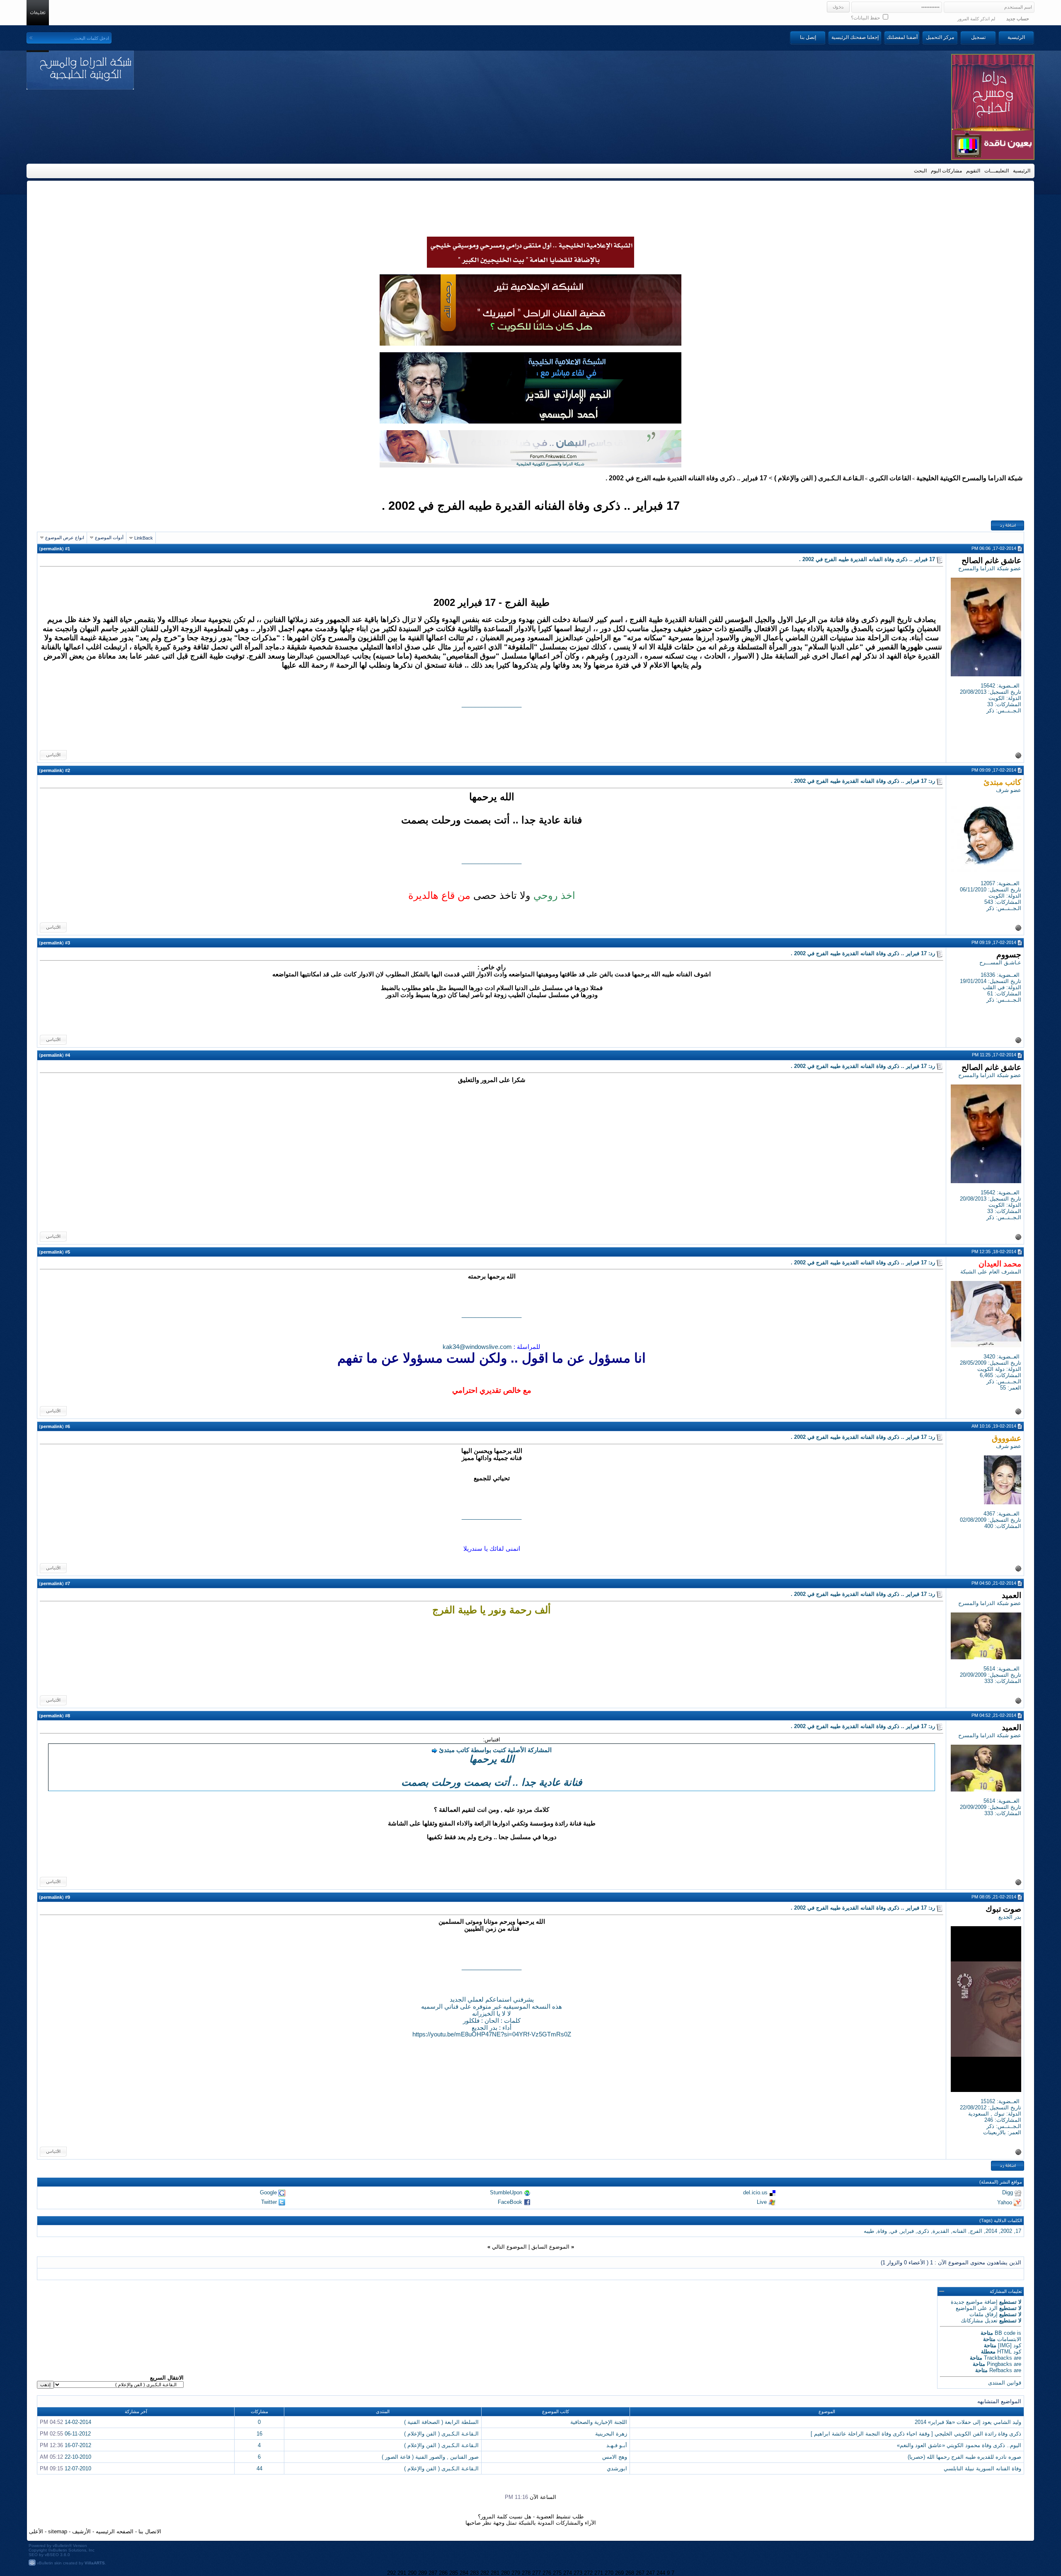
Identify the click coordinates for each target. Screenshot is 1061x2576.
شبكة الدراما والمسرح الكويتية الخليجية (969, 478)
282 (485, 2573)
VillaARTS (95, 2563)
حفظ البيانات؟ (866, 18)
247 (650, 2573)
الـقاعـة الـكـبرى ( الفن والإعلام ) (819, 478)
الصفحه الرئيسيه (115, 2531)
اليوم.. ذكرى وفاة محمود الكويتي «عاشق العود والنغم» (959, 2445)
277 (537, 2573)
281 (495, 2573)
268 (630, 2573)
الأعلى (36, 2531)
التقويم (973, 171)
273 (578, 2573)
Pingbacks (999, 2364)
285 (454, 2573)
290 (412, 2573)
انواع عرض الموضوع (65, 537)
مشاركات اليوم (946, 171)
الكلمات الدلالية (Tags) (1001, 2220)
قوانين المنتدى (1005, 2383)
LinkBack (144, 538)
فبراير (907, 2231)
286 (443, 2573)
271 (599, 2573)
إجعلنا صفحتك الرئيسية (855, 37)
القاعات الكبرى (890, 478)
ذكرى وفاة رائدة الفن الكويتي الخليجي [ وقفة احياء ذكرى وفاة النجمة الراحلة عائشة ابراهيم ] (916, 2434)
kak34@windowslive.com (477, 1347)
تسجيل (978, 37)
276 (547, 2573)
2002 (1006, 2231)
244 (661, 2573)
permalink (51, 549)
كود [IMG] (1010, 2345)
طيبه (869, 2231)
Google (268, 2192)
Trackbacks (998, 2358)
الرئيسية (1016, 37)
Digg (1008, 2192)
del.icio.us (755, 2192)
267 (640, 2573)
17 (1018, 2231)
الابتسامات (1009, 2339)
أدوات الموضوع (109, 537)
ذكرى (923, 2231)
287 (433, 2573)
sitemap (58, 2531)
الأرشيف (81, 2531)
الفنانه (959, 2231)
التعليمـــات (997, 171)
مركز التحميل (940, 37)
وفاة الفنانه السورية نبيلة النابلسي (982, 2468)
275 (557, 2573)
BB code (1005, 2333)
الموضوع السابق (550, 2247)
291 (402, 2573)
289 (423, 2573)
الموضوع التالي (509, 2247)
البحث (920, 171)
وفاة (882, 2231)
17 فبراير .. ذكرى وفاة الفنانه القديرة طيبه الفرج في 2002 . (531, 505)
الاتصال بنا (150, 2531)
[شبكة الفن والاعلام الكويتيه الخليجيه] (530, 344)
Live (762, 2202)
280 (505, 2573)
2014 (991, 2231)
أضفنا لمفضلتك (902, 37)
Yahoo (1005, 2202)
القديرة (941, 2231)
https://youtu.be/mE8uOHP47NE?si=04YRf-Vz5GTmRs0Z (492, 2034)
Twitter (269, 2202)
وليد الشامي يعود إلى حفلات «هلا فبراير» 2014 (968, 2422)
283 (474, 2573)
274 (568, 2573)
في (894, 2231)
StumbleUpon (506, 2192)
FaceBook (510, 2202)
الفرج (976, 2231)
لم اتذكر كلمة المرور (976, 19)
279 (516, 2573)
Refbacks (1001, 2370)
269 (619, 2573)
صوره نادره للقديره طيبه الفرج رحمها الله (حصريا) (964, 2457)
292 (391, 2573)
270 (609, 2573)
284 (464, 2573)
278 (526, 2573)
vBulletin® (62, 2546)
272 (588, 2573)
